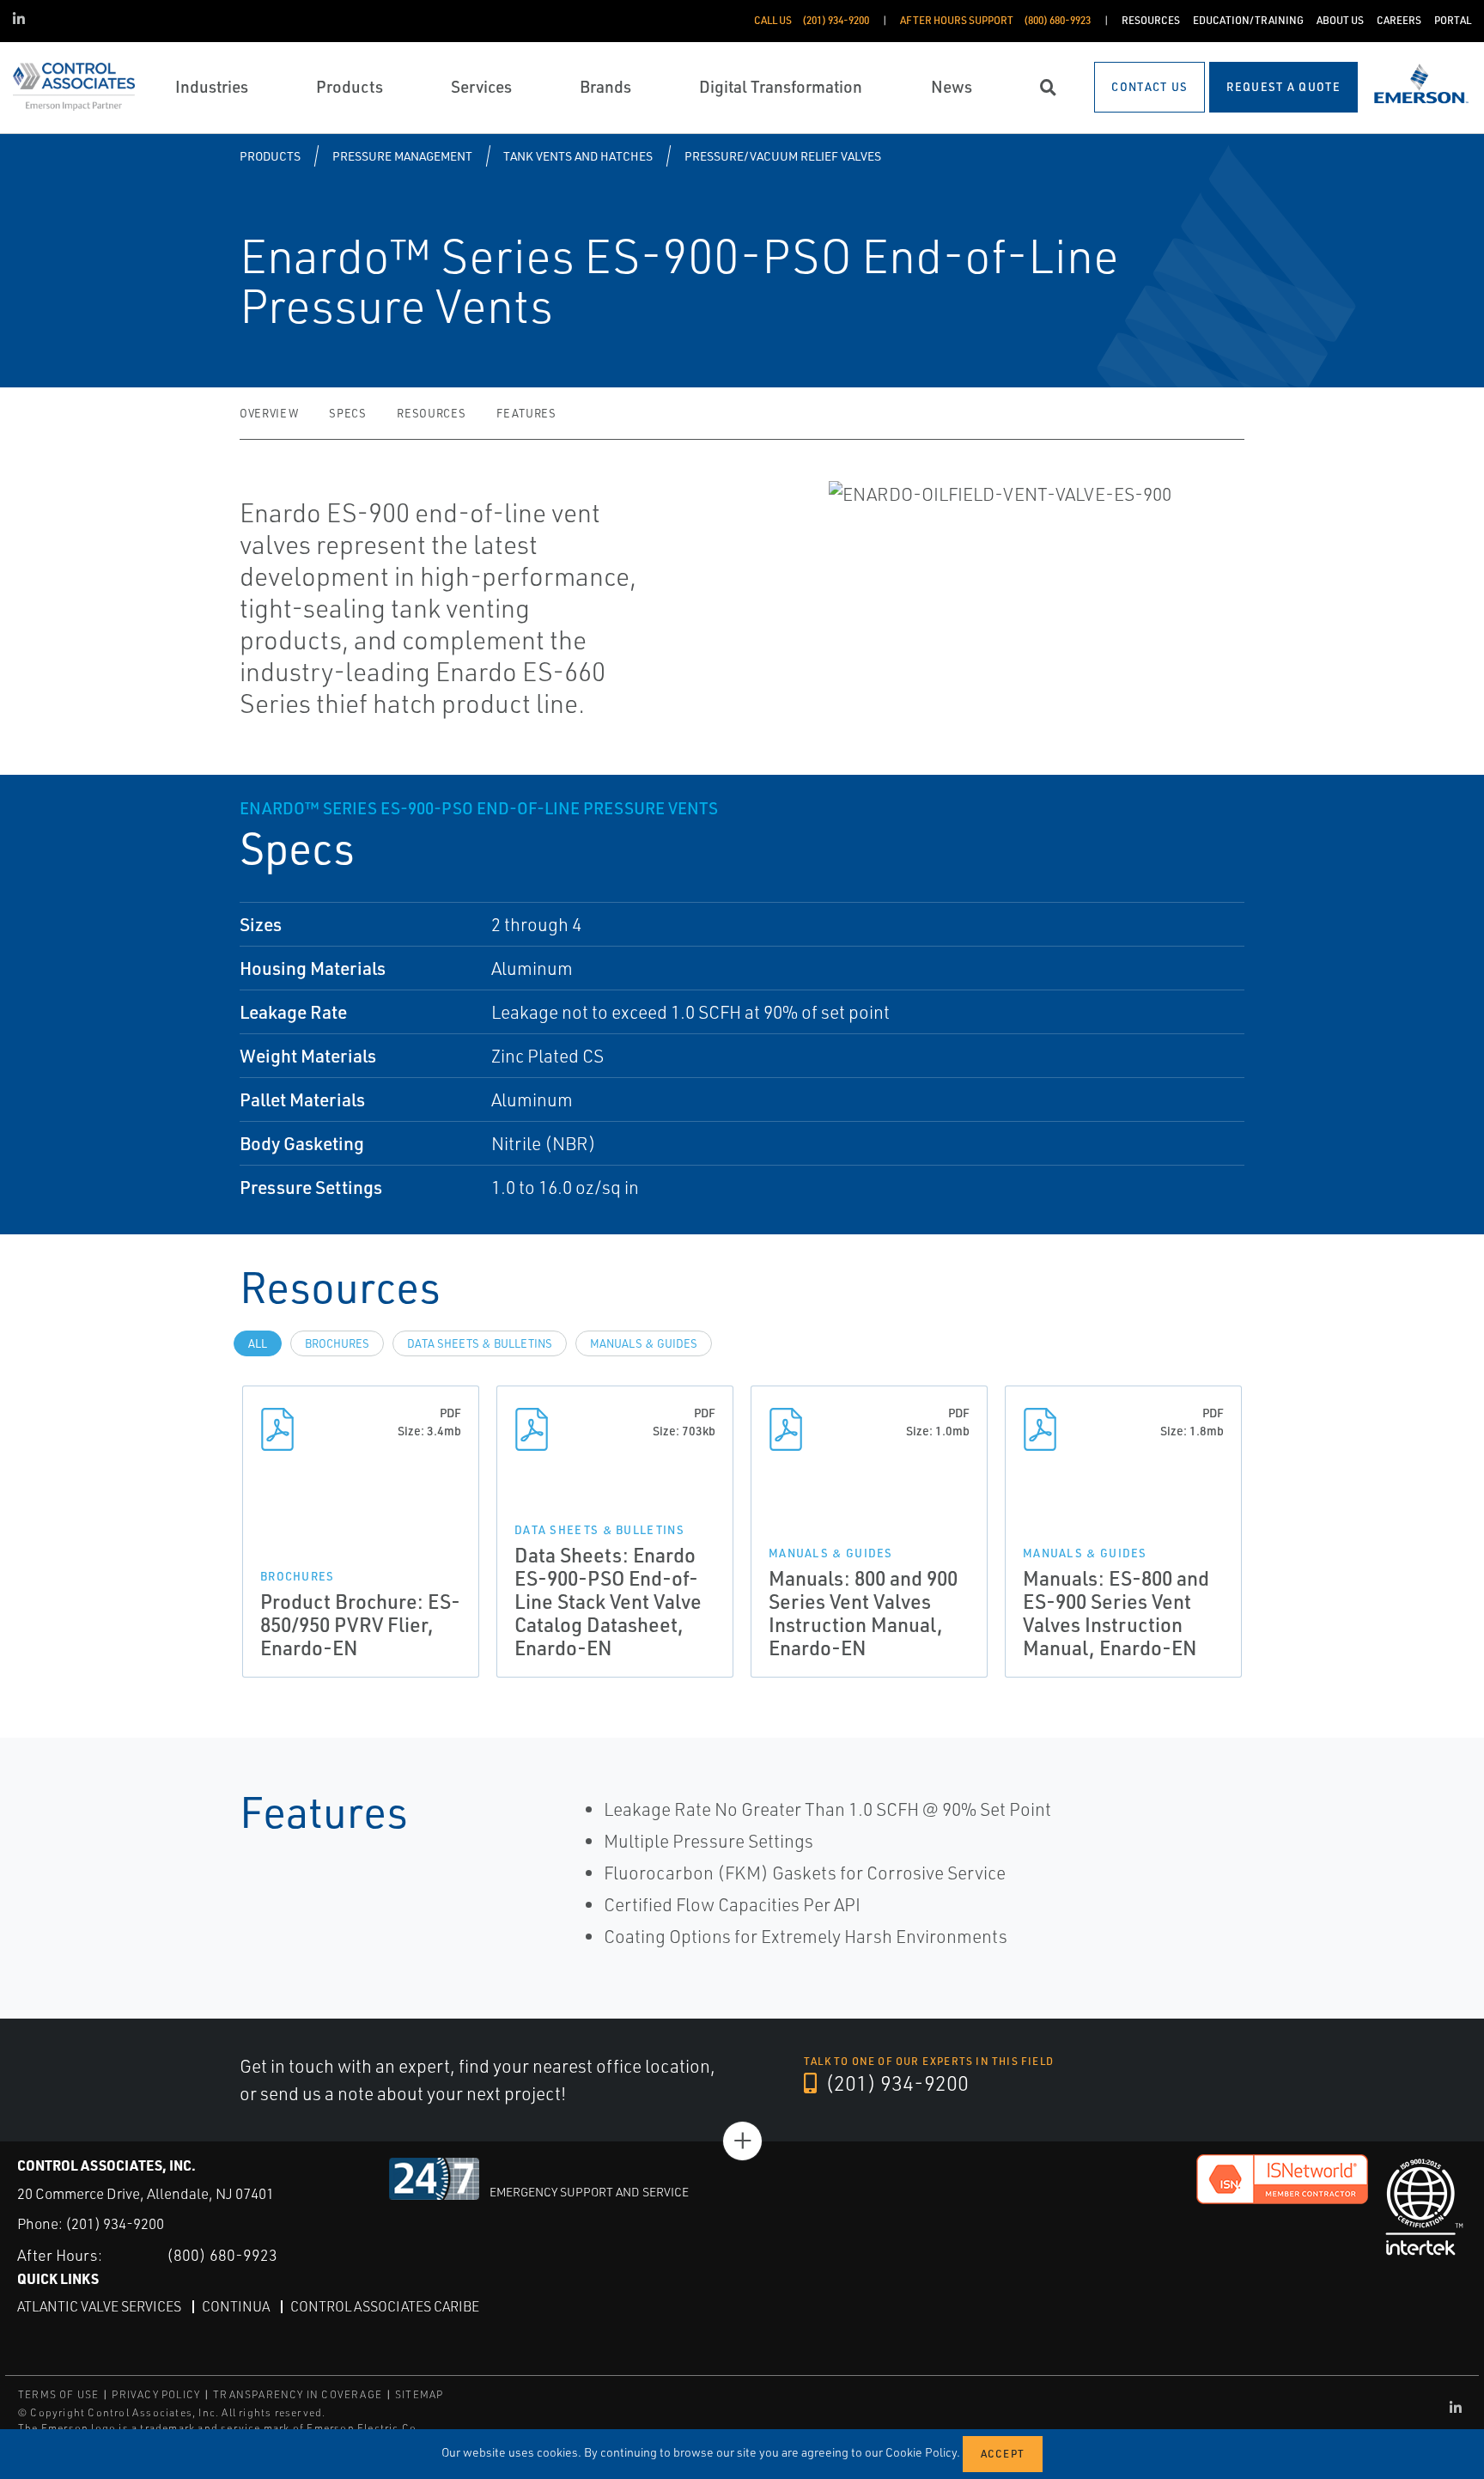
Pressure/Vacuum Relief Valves (783, 156)
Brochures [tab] (337, 1343)
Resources (431, 413)
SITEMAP (419, 2394)
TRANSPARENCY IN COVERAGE (298, 2394)
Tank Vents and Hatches (578, 156)
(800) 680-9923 (222, 2255)
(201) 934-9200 (895, 2083)
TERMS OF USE (58, 2394)
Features (526, 413)
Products (270, 156)
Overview (269, 413)
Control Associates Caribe (385, 2306)
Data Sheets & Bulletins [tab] (480, 1343)
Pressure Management (402, 156)
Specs (347, 413)
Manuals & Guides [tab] (644, 1343)
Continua (236, 2306)
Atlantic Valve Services (99, 2306)
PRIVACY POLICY (156, 2394)
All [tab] (258, 1343)
